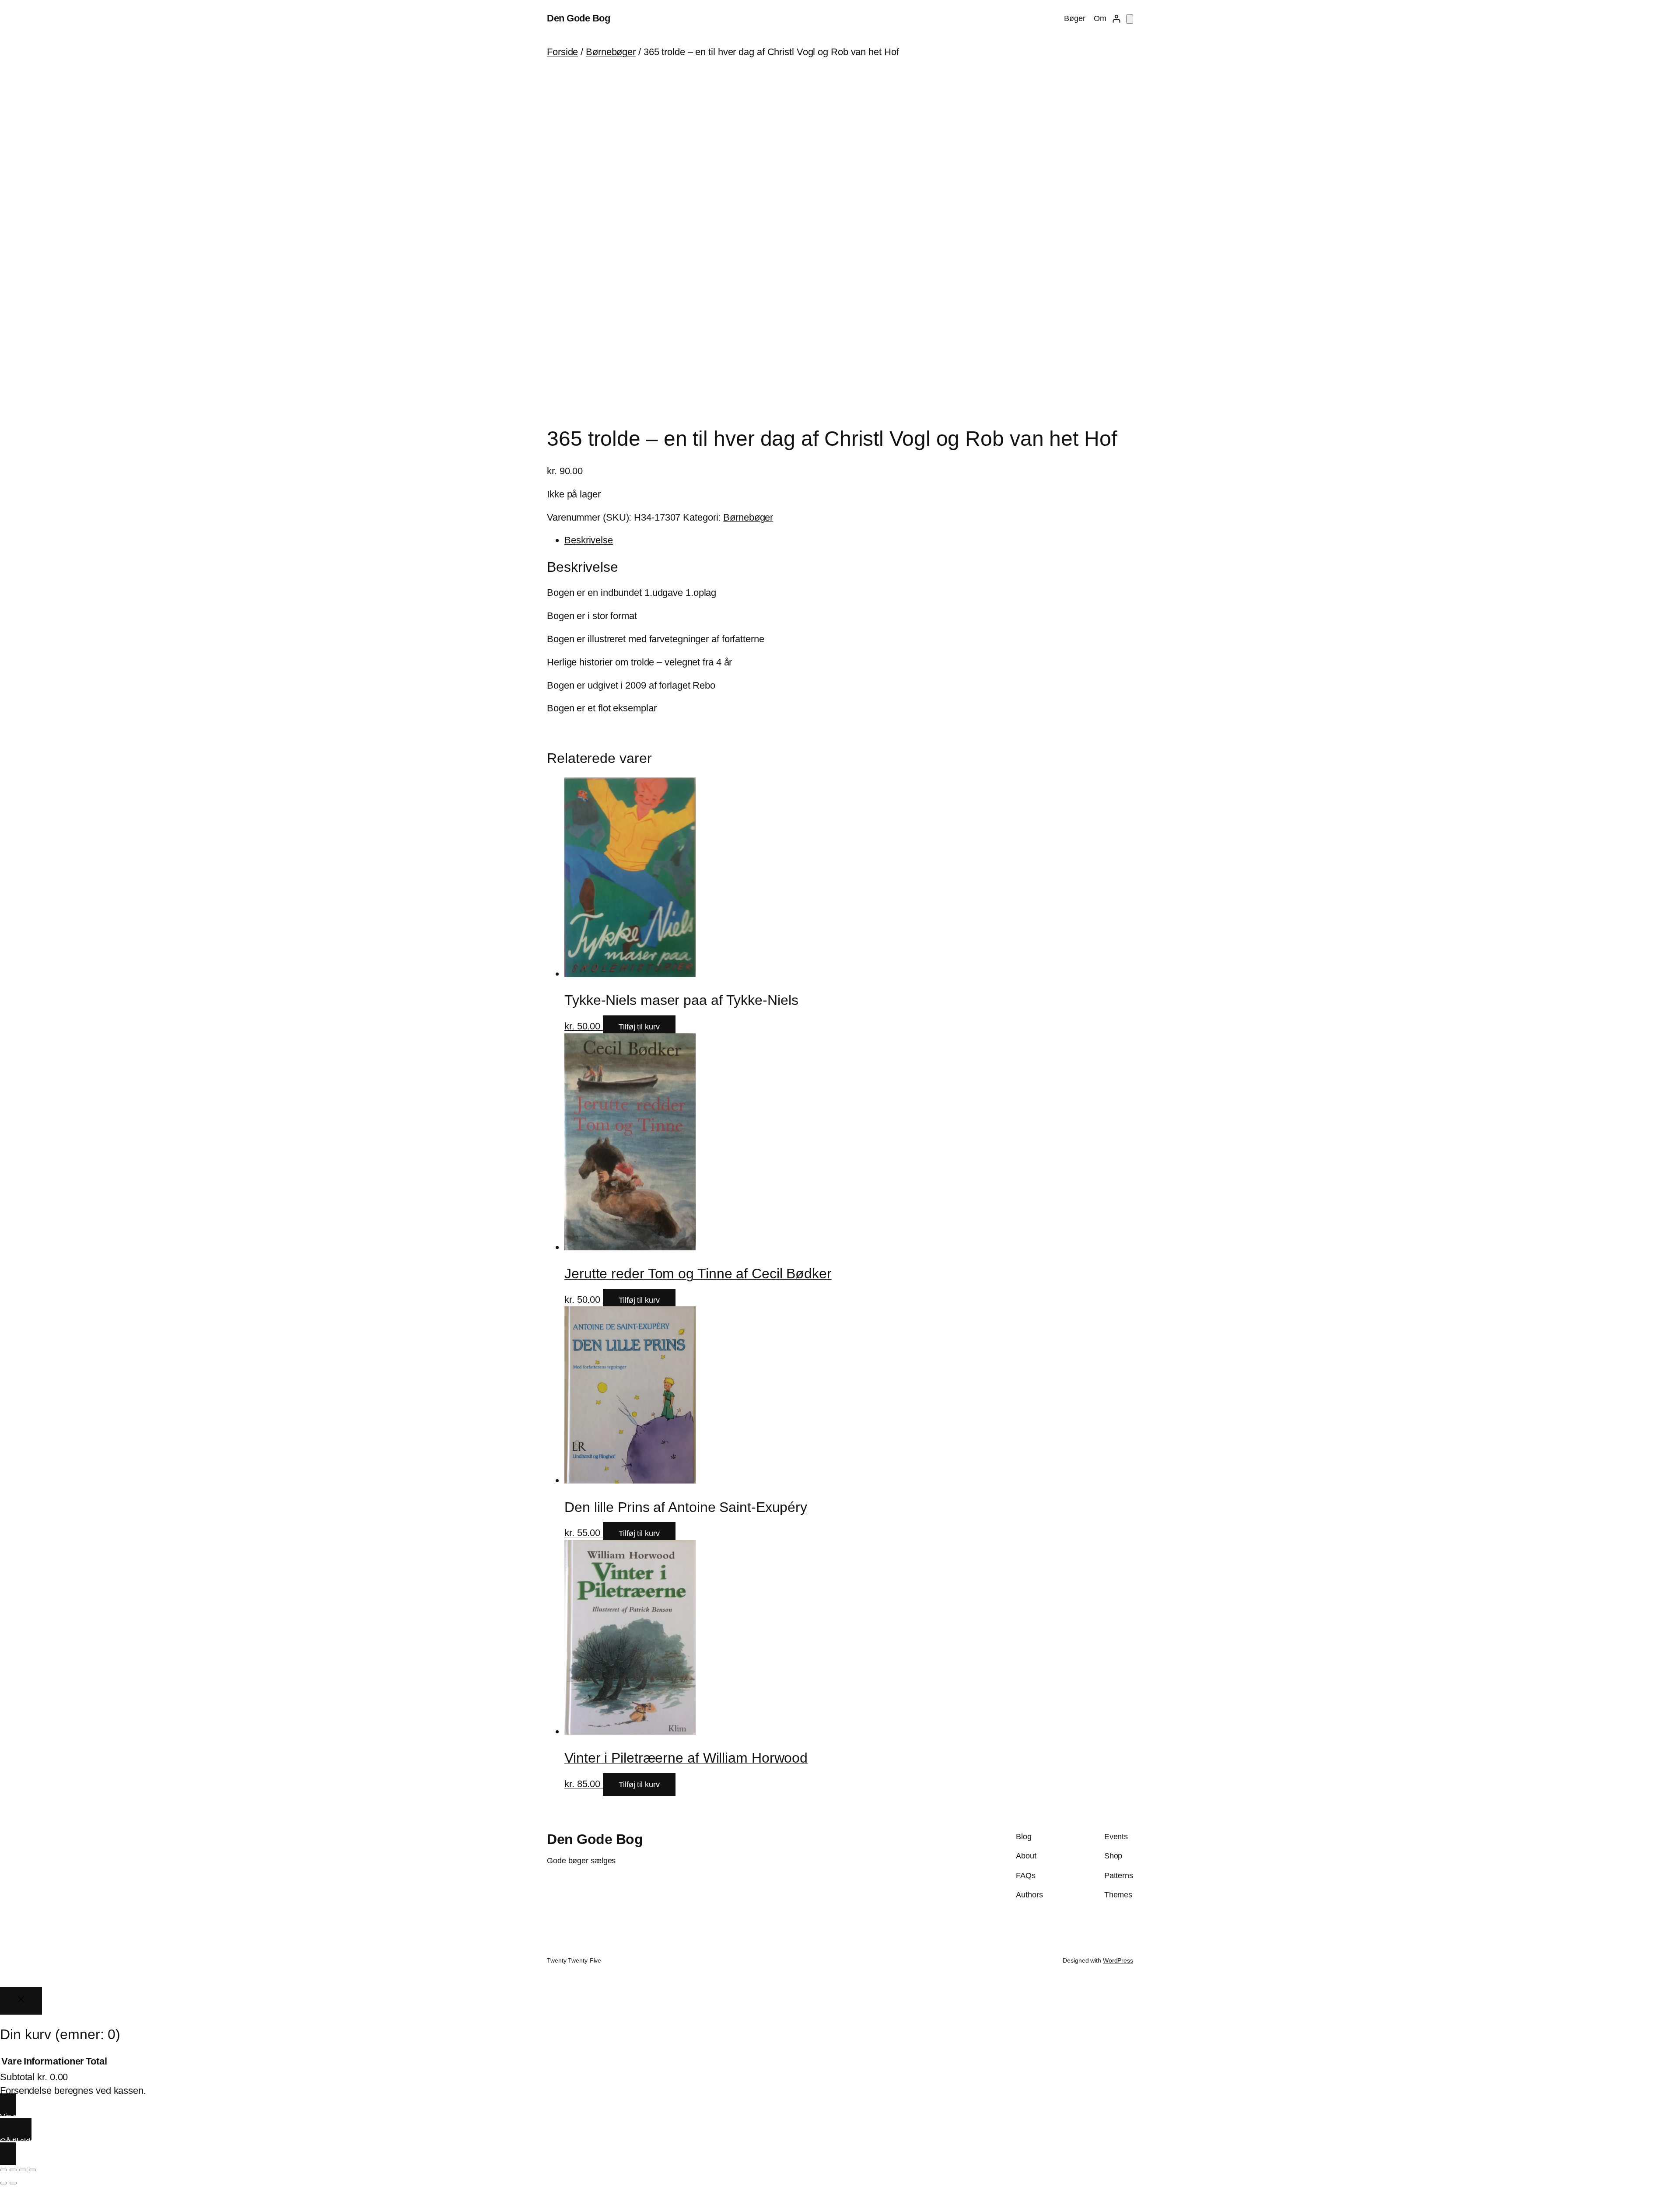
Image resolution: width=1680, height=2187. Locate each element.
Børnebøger (611, 52)
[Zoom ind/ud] (3, 2170)
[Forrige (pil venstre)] (3, 2183)
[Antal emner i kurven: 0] (1130, 19)
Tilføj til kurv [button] (639, 1027)
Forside (562, 52)
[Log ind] (1116, 19)
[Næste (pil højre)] (13, 2183)
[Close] (21, 2001)
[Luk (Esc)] (32, 2170)
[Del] (23, 2170)
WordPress (1118, 1960)
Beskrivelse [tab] (589, 540)
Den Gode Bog (578, 18)
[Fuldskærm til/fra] (13, 2170)
